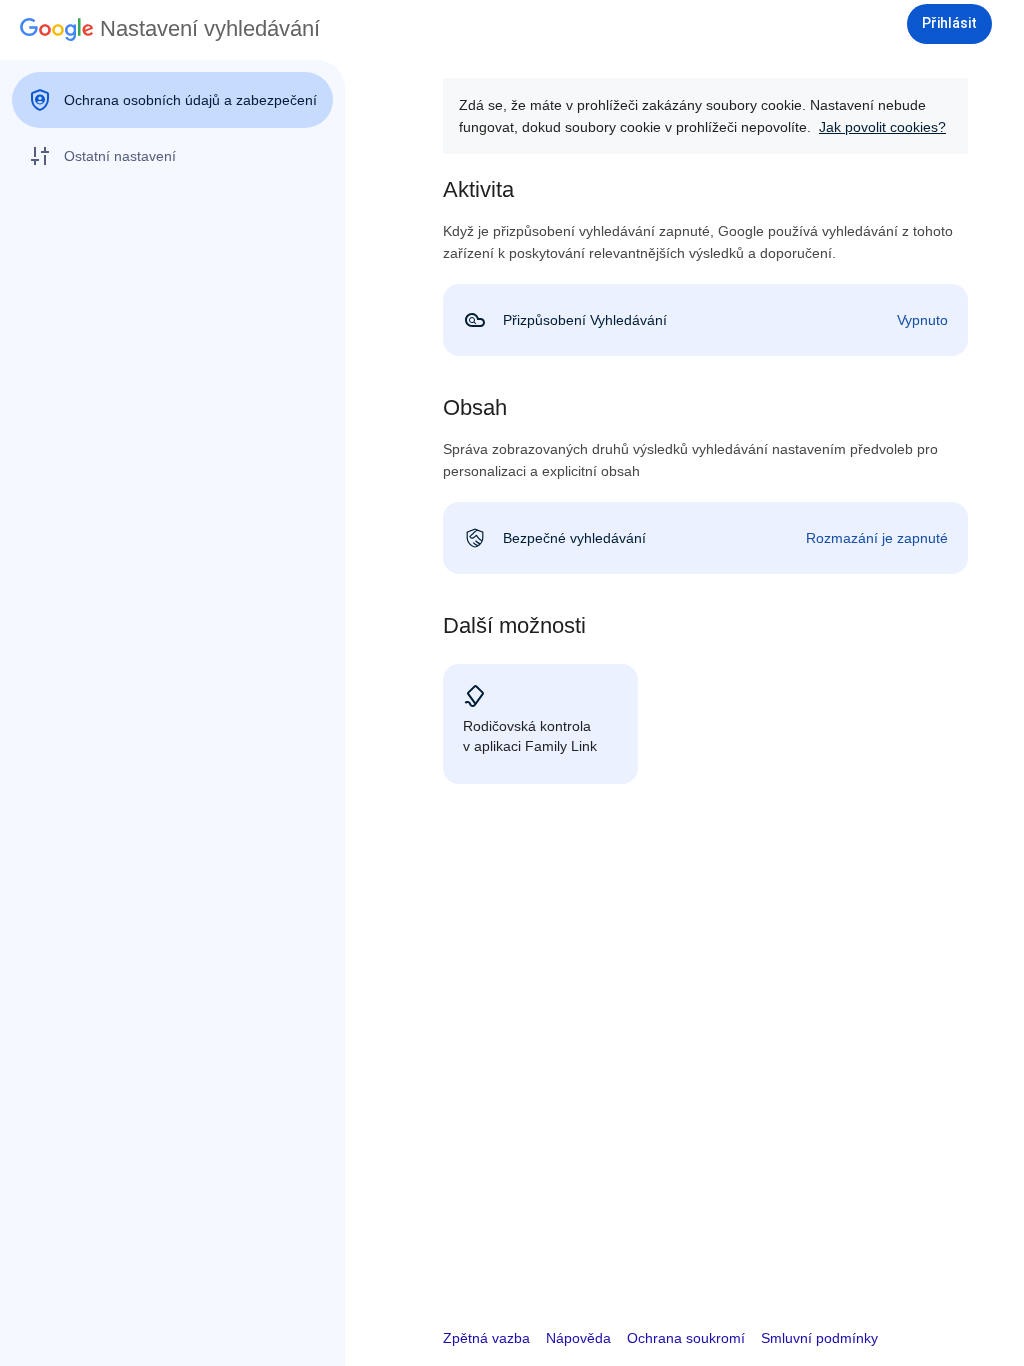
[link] (705, 320)
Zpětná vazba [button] (486, 1338)
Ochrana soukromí (686, 1338)
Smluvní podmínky (819, 1338)
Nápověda (578, 1338)
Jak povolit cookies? (882, 127)
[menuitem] (172, 100)
